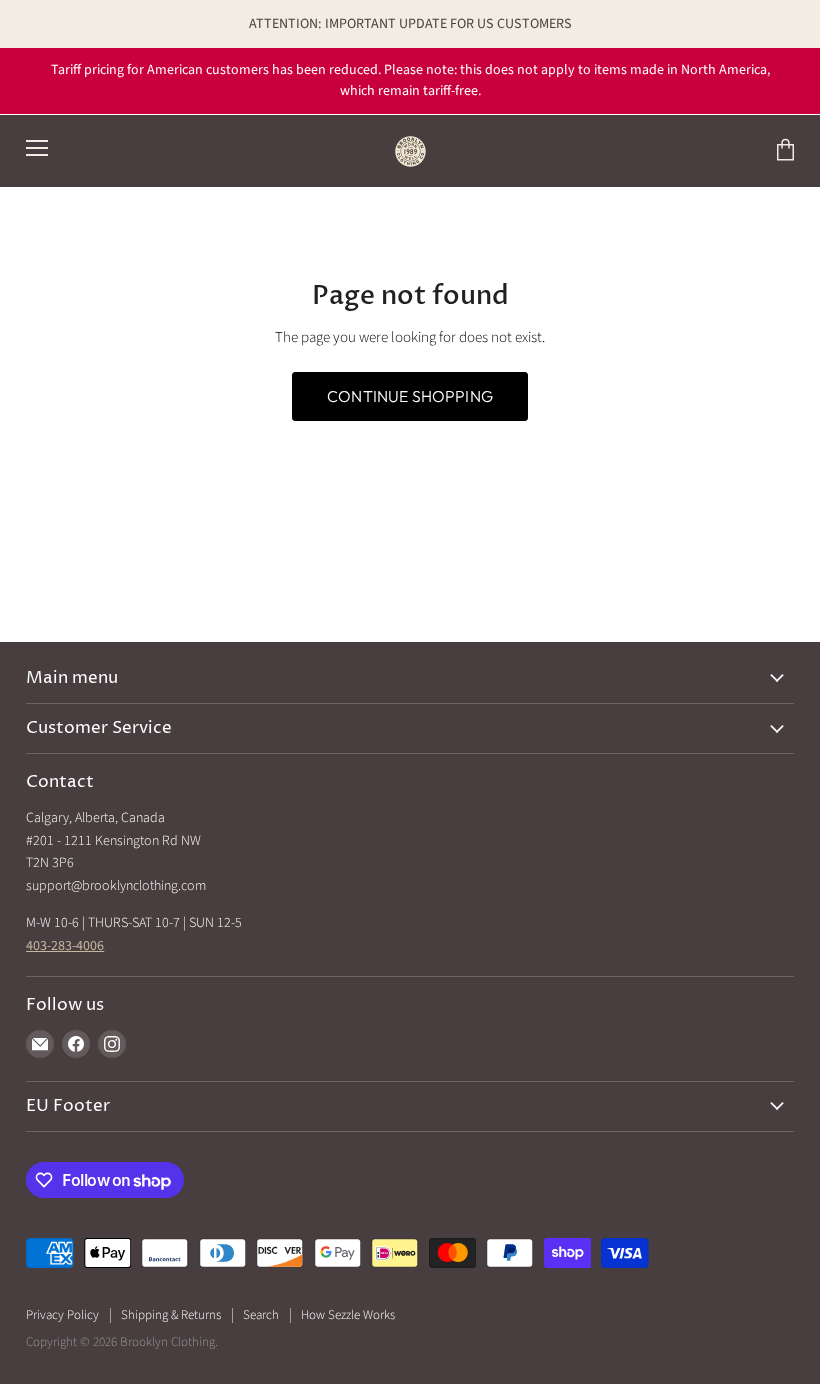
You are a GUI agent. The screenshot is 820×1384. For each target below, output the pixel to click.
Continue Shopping (410, 396)
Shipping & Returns (171, 1315)
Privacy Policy (62, 1315)
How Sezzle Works (348, 1315)
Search (261, 1315)
